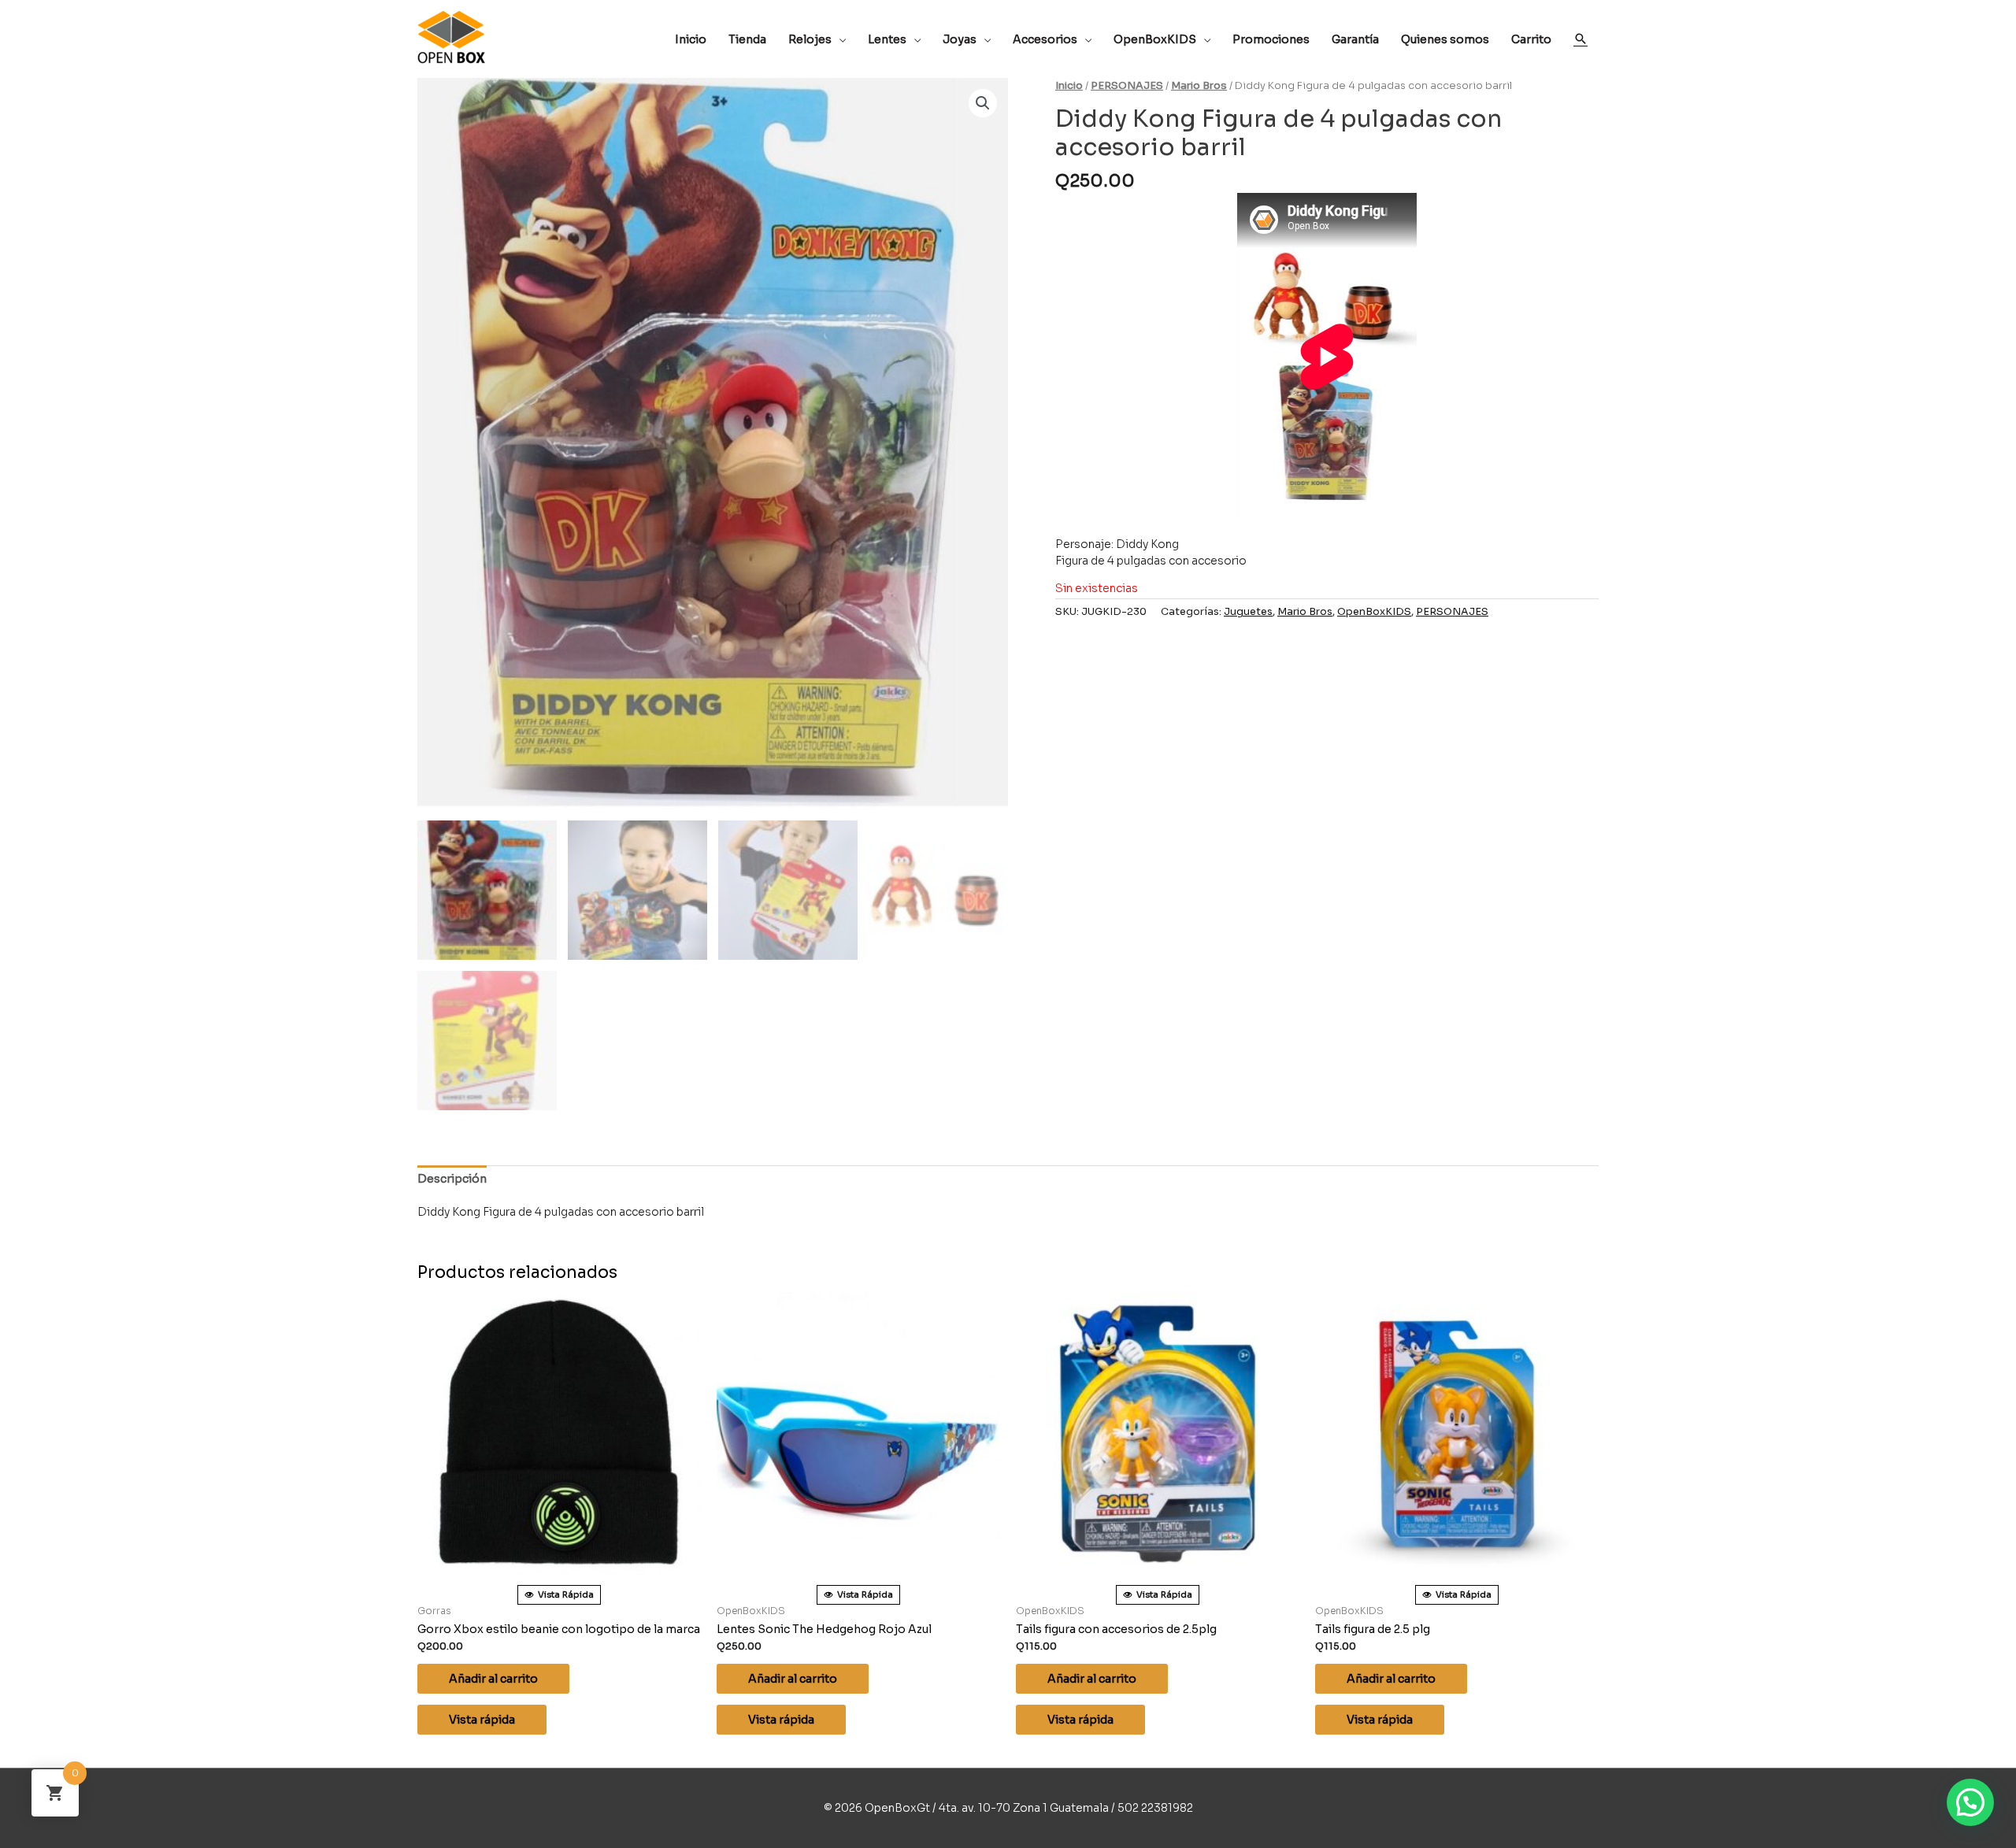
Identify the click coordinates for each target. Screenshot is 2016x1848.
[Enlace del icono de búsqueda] (1581, 39)
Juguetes (1248, 612)
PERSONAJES (1127, 86)
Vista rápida (482, 1720)
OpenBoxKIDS (1374, 612)
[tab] (452, 1179)
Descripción (452, 1179)
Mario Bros (1199, 86)
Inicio (1069, 86)
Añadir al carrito (493, 1679)
